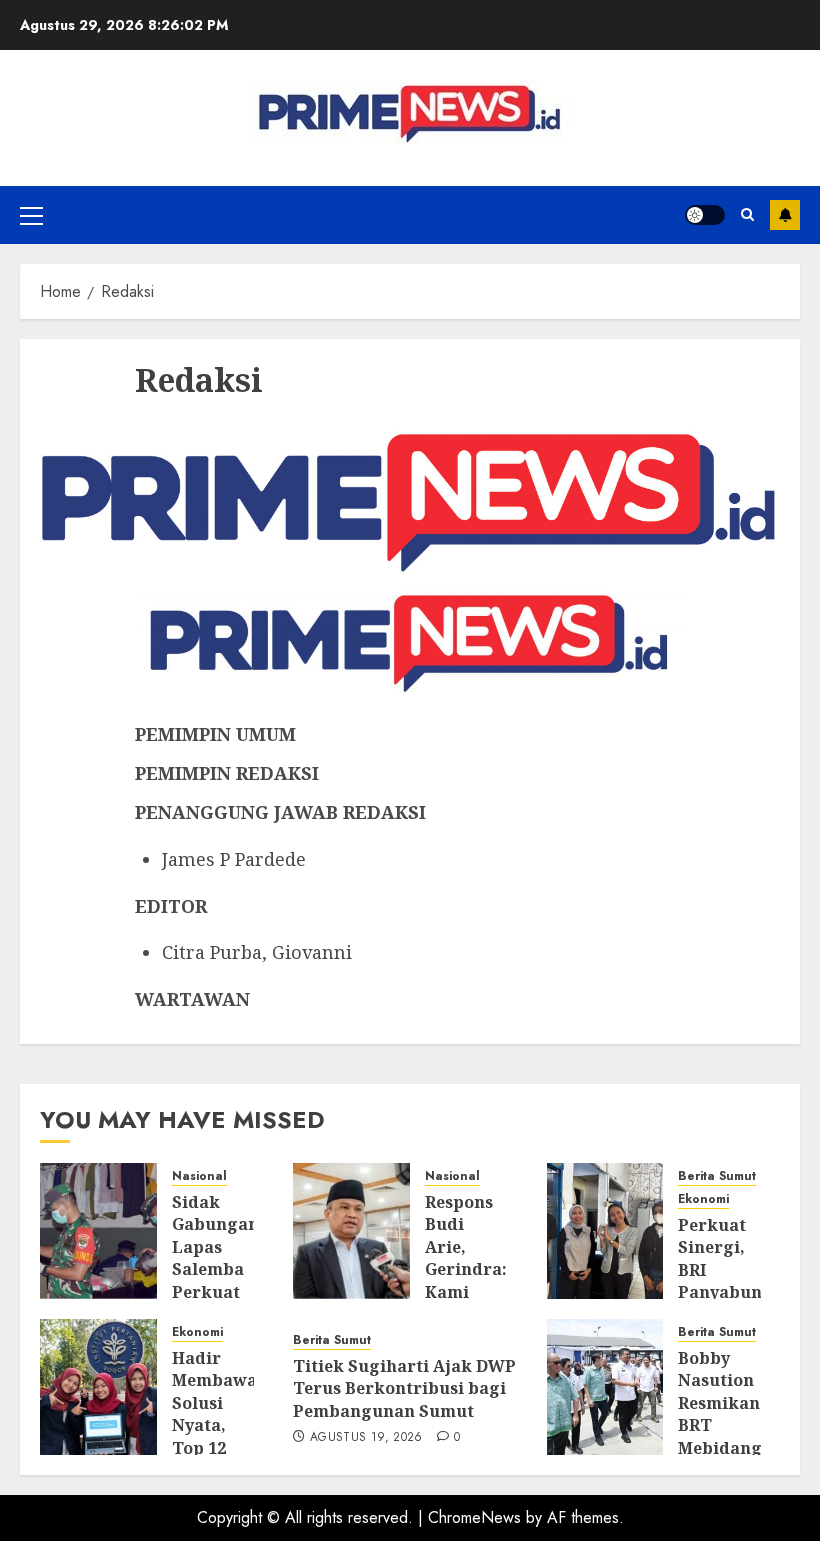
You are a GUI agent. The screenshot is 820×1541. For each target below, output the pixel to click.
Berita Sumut (717, 1176)
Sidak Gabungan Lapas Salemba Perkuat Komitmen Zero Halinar (215, 1280)
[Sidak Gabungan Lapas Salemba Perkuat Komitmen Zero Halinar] (98, 1231)
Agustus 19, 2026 (366, 1438)
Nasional (199, 1176)
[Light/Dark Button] (705, 215)
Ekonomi (703, 1199)
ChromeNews (474, 1517)
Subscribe (785, 215)
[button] (31, 215)
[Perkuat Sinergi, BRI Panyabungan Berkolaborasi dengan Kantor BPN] (605, 1231)
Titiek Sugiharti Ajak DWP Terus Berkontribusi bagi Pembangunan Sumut (404, 1388)
